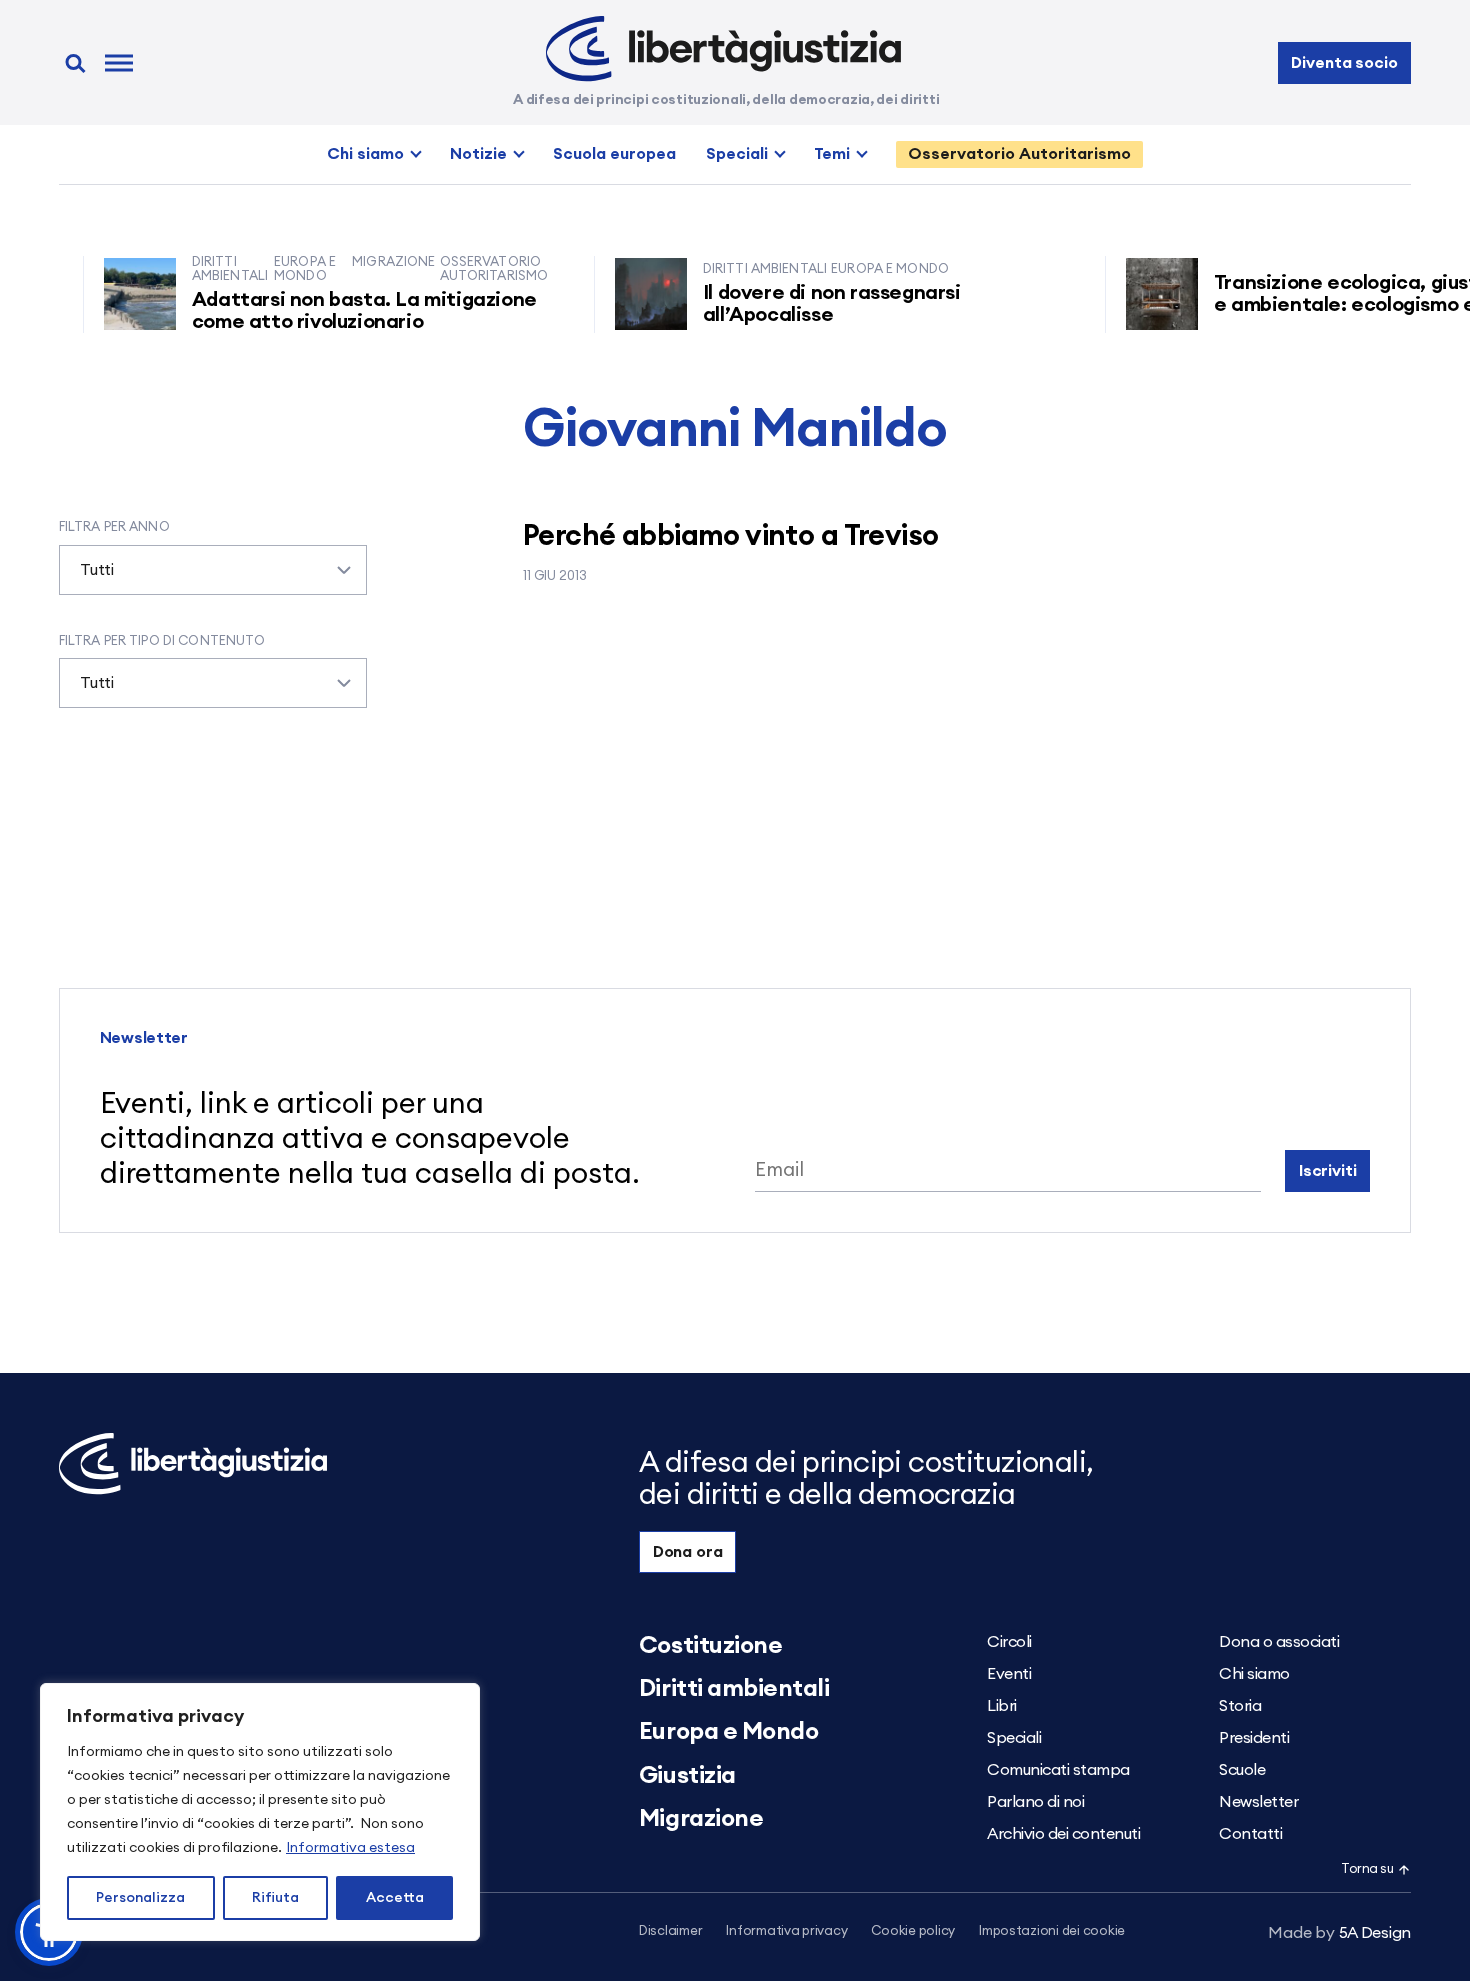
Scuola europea (614, 154)
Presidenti (1254, 1738)
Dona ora (688, 1552)
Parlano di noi (1035, 1802)
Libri (1002, 1706)
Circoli (1009, 1642)
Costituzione (710, 1646)
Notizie (478, 154)
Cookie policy (913, 1931)
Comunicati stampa (1058, 1770)
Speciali (737, 154)
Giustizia (687, 1776)
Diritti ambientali (734, 1689)
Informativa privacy (786, 1931)
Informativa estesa (350, 1848)
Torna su (1367, 1869)
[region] (260, 1812)
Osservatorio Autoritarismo (1019, 154)
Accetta (395, 1898)
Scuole (1242, 1770)
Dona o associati (1279, 1642)
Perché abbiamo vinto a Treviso (731, 536)
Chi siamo (365, 154)
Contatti (1250, 1834)
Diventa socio (1344, 63)
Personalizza (140, 1898)
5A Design (1339, 1933)
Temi (832, 154)
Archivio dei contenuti (1063, 1834)
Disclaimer (670, 1931)
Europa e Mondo (728, 1732)
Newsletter (1258, 1802)
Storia (1240, 1706)
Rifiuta (275, 1898)
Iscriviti (1328, 1171)
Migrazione (701, 1819)
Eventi (1009, 1674)
